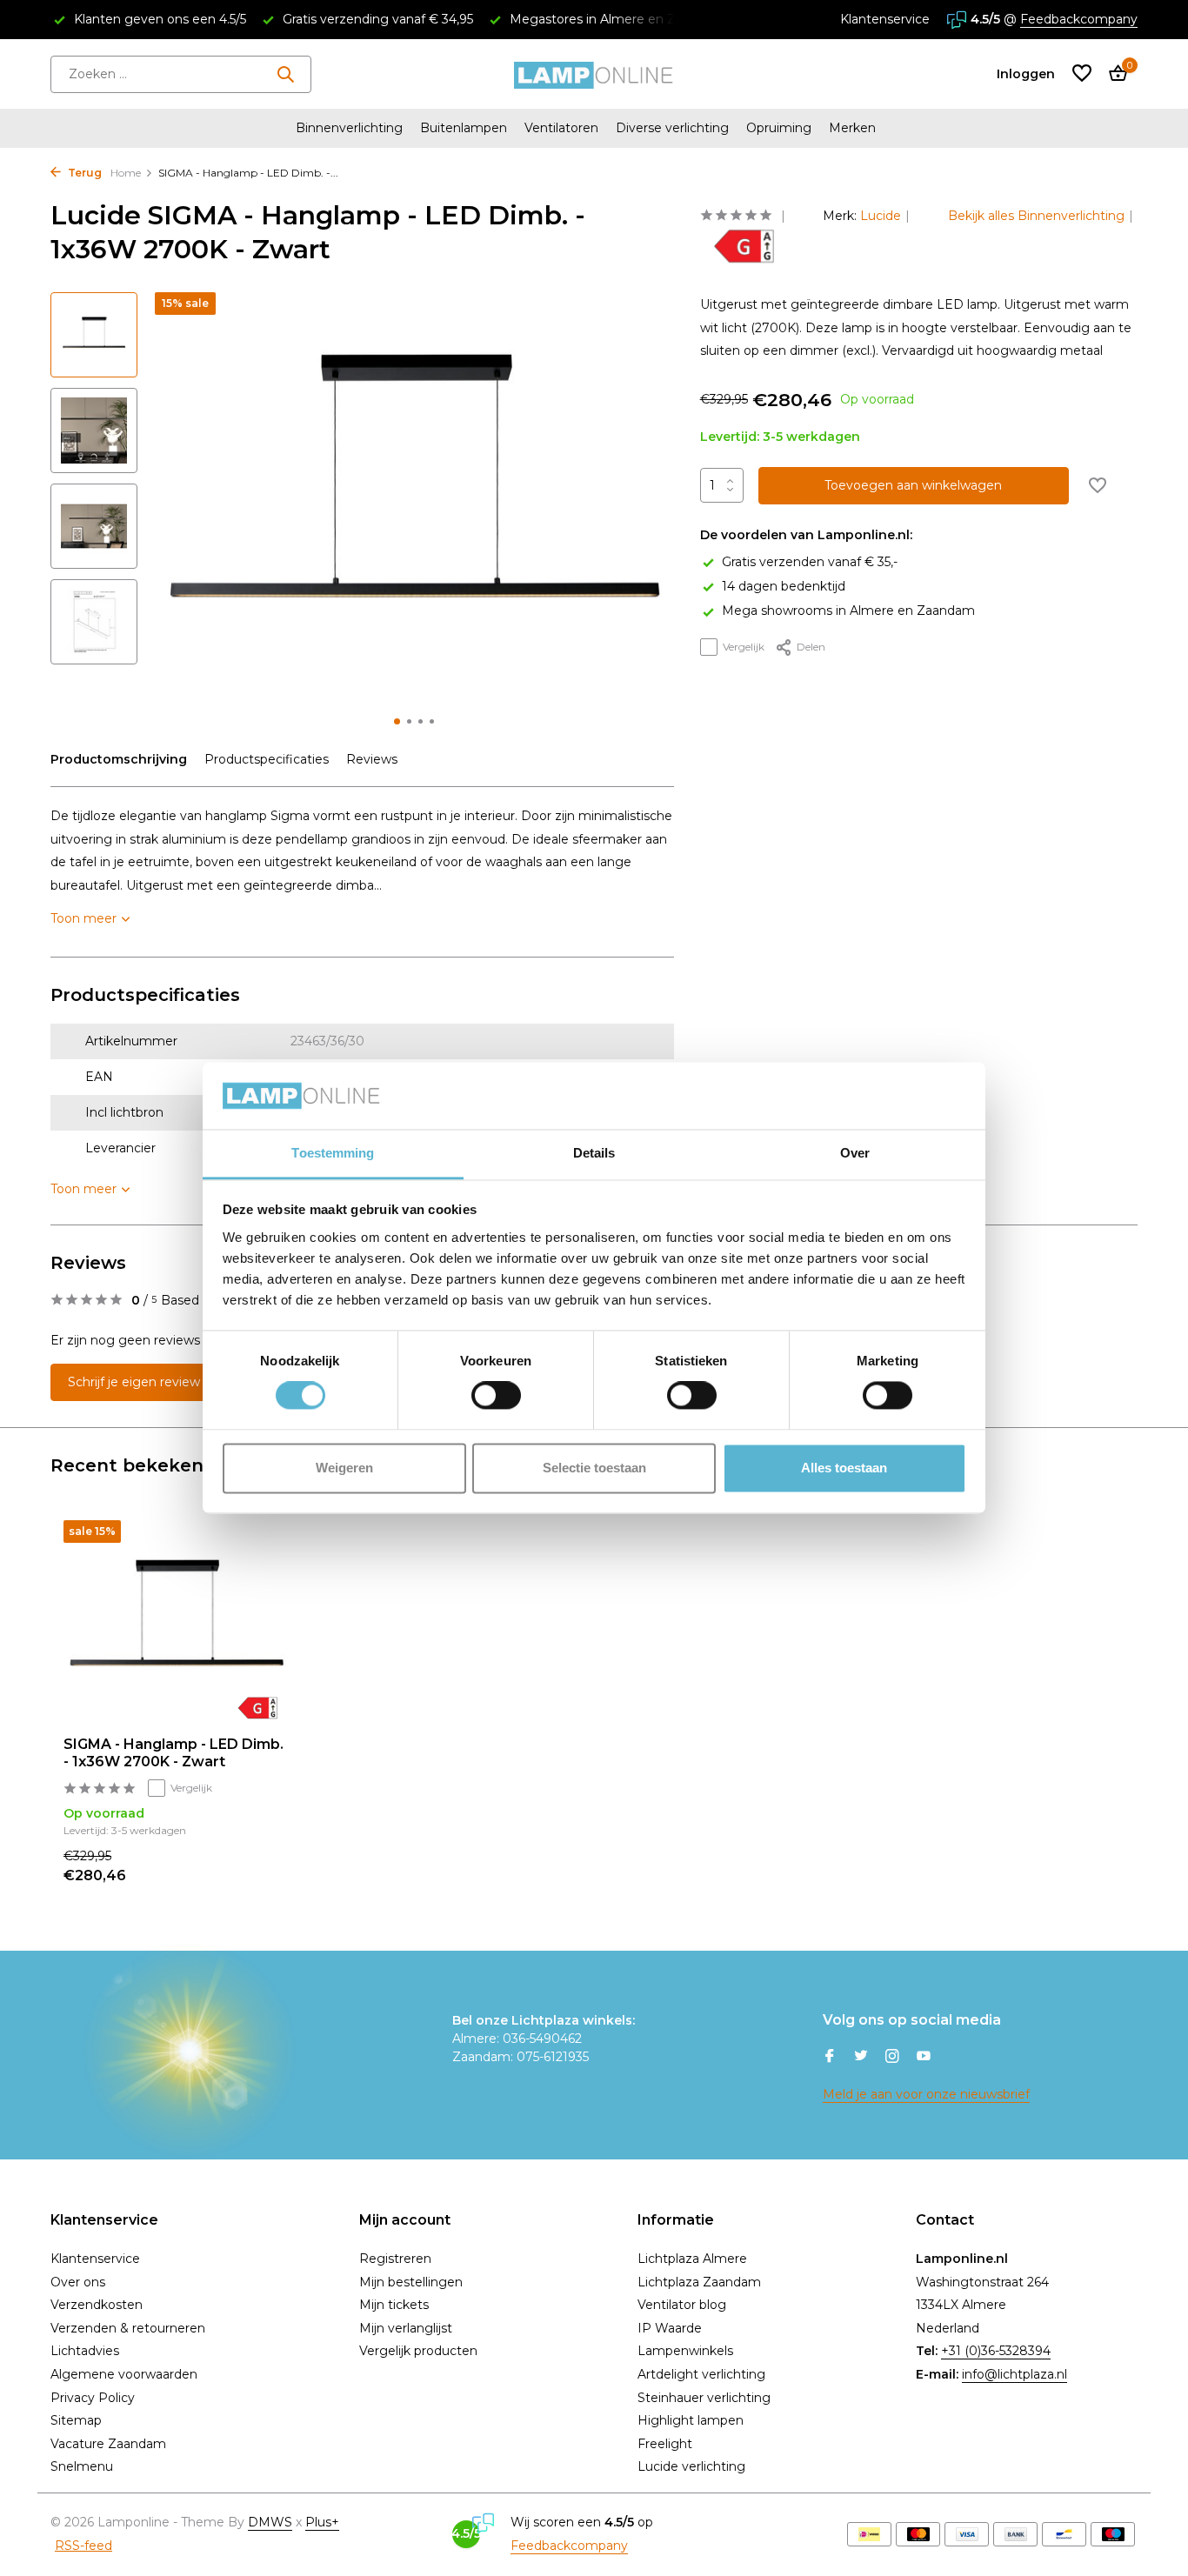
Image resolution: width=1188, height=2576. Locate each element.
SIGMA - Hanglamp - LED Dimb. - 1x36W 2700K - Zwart (174, 1753)
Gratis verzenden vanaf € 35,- (810, 562)
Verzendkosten (97, 2305)
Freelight (665, 2444)
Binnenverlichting (349, 128)
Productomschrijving (119, 759)
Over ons (78, 2282)
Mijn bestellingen (411, 2282)
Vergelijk (744, 647)
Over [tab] (855, 1153)
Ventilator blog (682, 2305)
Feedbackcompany (1079, 19)
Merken (852, 128)
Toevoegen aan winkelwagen (913, 485)
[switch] (496, 1396)
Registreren (395, 2259)
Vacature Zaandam (108, 2444)
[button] (397, 721)
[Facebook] (830, 2058)
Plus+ (322, 2522)
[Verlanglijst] (1082, 74)
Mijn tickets (394, 2305)
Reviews (372, 759)
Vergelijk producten (418, 2351)
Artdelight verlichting (701, 2374)
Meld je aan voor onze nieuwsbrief (926, 2094)
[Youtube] (924, 2058)
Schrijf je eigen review (134, 1382)
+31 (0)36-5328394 (996, 2351)
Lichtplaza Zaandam (699, 2282)
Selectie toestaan (594, 1468)
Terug (83, 173)
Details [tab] (594, 1153)
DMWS (270, 2522)
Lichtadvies (85, 2351)
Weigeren (344, 1468)
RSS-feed (83, 2546)
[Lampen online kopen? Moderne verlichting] (594, 74)
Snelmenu (82, 2466)
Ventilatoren (561, 128)
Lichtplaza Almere (692, 2259)
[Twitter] (861, 2058)
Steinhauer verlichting (704, 2398)
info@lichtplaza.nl (1014, 2374)
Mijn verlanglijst (406, 2328)
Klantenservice (885, 19)
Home (126, 173)
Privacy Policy (93, 2398)
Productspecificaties (267, 759)
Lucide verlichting (691, 2466)
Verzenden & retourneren (128, 2328)
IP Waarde (670, 2328)
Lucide (881, 216)
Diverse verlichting (672, 128)
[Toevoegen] (260, 1867)
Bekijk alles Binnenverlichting (1036, 216)
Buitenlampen (464, 128)
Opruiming (779, 128)
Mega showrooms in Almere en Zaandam (848, 611)
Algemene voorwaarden (124, 2374)
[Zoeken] (285, 74)
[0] (1114, 74)
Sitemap (76, 2420)
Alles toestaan (844, 1468)
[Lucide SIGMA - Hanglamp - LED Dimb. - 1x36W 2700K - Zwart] (177, 1622)
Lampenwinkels (685, 2351)
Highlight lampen (691, 2420)
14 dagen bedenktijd (784, 586)
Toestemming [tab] (333, 1153)
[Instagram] (892, 2058)
